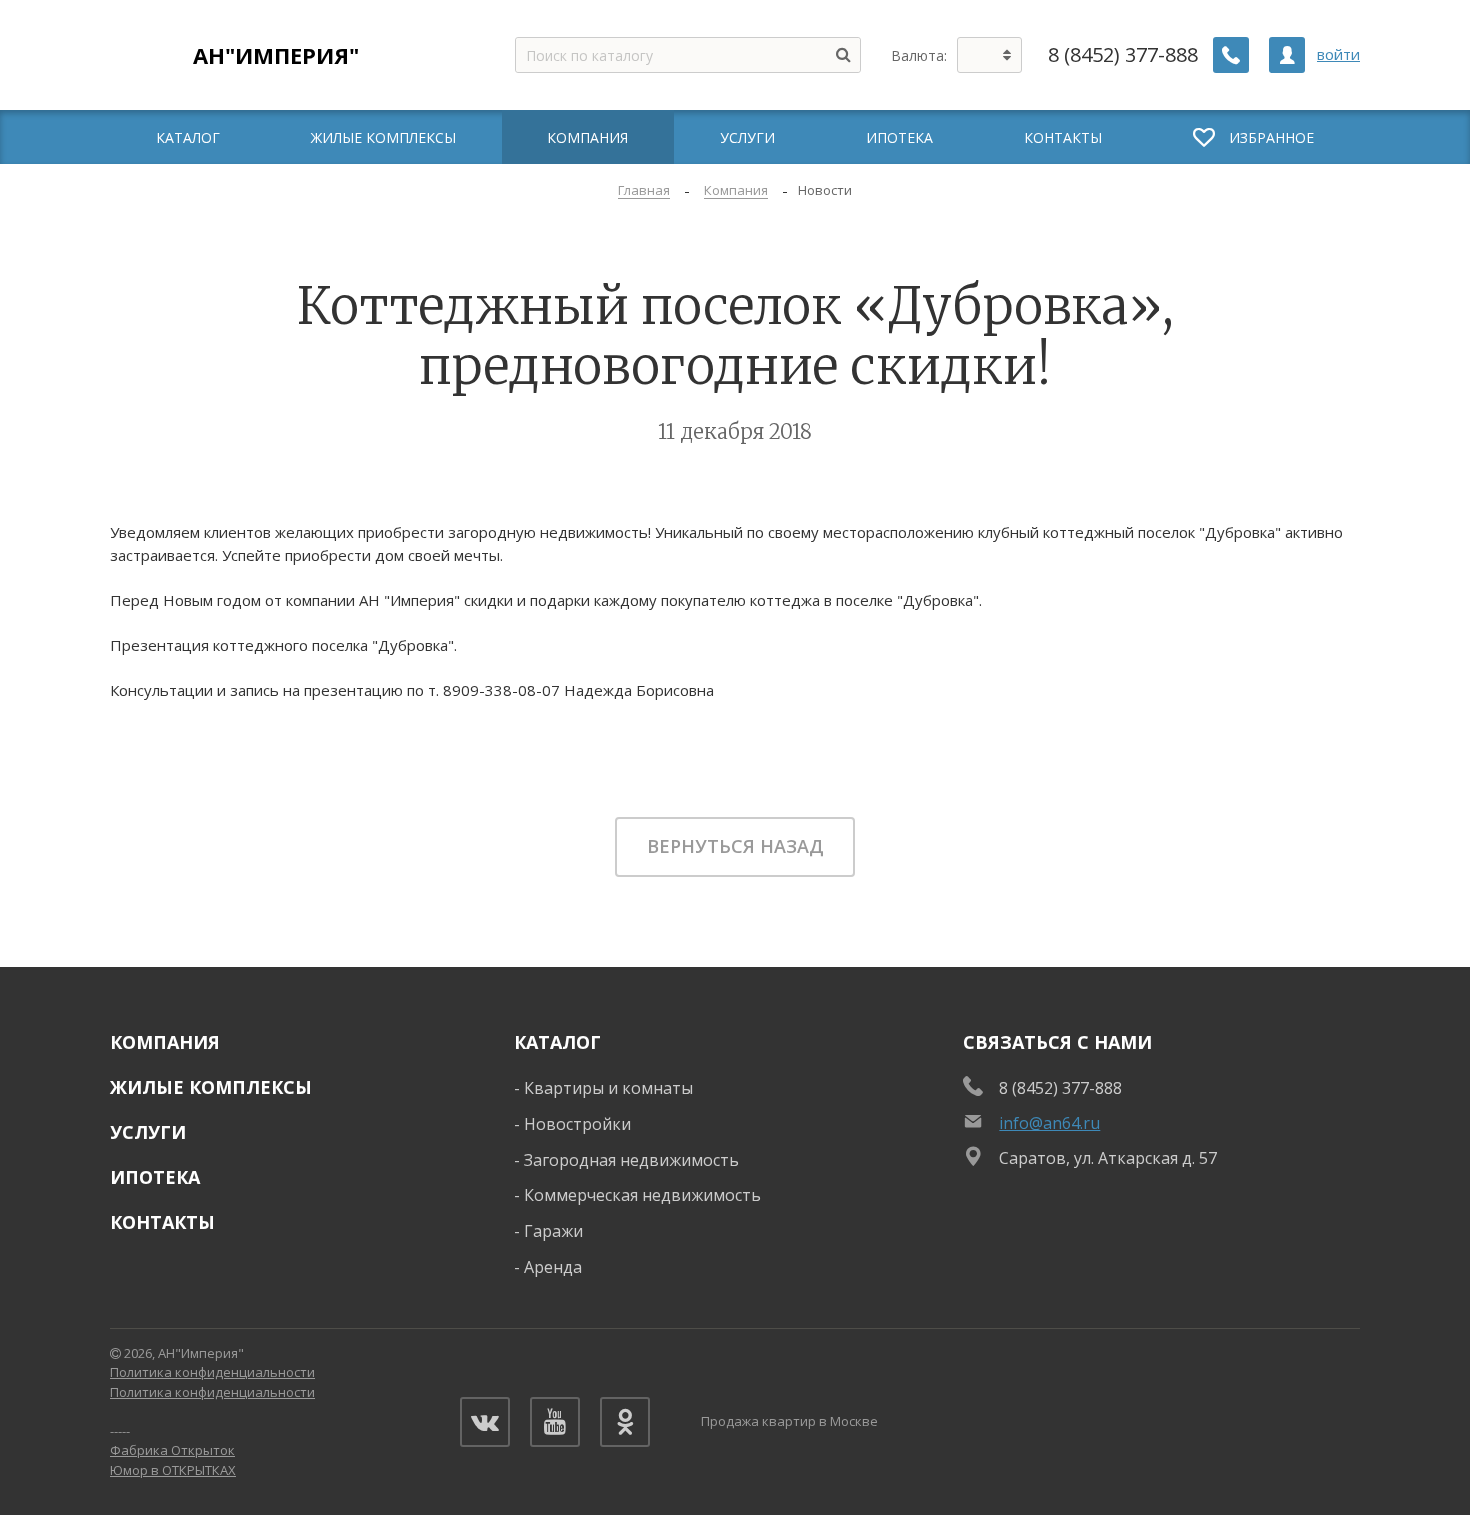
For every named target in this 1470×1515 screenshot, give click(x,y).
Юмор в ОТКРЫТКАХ (173, 1470)
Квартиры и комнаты (608, 1088)
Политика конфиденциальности (212, 1372)
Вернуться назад (735, 846)
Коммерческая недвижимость (642, 1195)
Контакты (162, 1222)
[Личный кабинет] (1287, 55)
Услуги (148, 1132)
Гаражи (553, 1231)
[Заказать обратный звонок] (1231, 55)
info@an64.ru (1049, 1123)
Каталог (557, 1042)
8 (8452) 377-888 (1123, 55)
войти (1338, 54)
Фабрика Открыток (172, 1450)
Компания (165, 1042)
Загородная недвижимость (631, 1160)
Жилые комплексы (211, 1087)
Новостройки (577, 1124)
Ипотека (155, 1177)
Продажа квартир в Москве (789, 1421)
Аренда (553, 1267)
